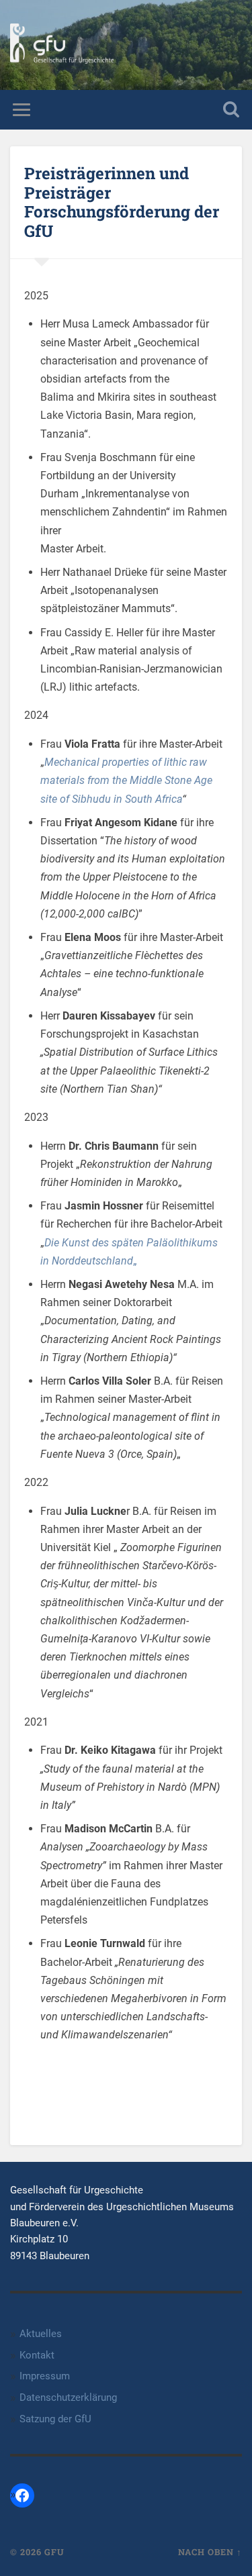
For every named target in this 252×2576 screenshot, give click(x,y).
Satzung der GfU (55, 2419)
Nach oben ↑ (210, 2552)
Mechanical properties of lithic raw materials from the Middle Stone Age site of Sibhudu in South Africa (126, 780)
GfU (54, 2552)
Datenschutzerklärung (68, 2397)
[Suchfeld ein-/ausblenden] (231, 110)
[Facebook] (22, 2495)
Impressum (45, 2376)
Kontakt (37, 2355)
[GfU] (62, 45)
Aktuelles (41, 2334)
